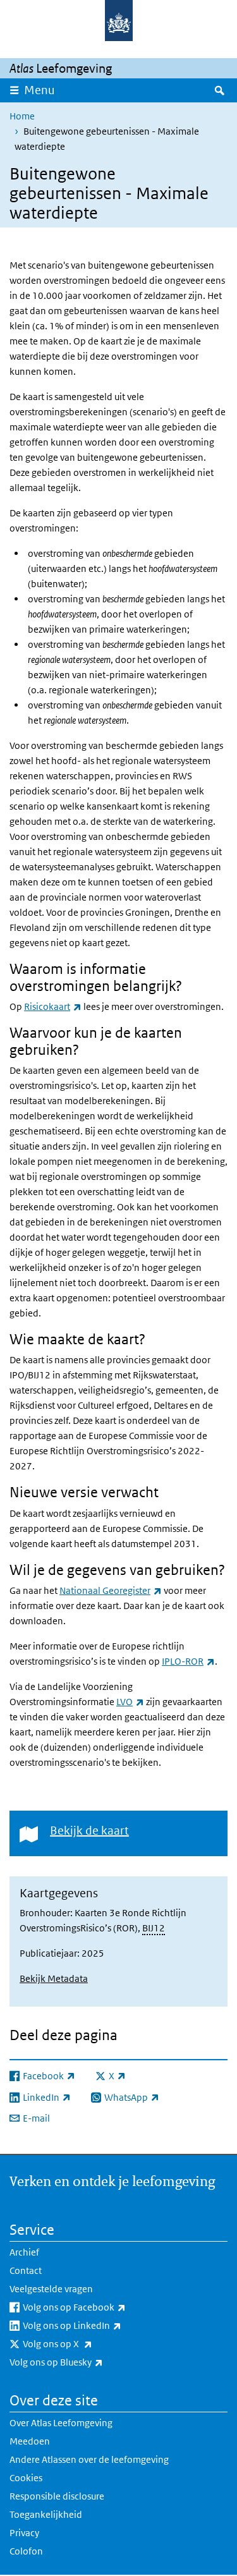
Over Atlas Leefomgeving (61, 2423)
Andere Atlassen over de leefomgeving (89, 2459)
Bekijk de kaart (89, 1831)
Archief (24, 2252)
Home (22, 116)
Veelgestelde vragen (51, 2289)
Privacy (24, 2533)
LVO (130, 1702)
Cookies (26, 2478)
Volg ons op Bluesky (84, 2362)
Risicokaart (53, 1006)
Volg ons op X (85, 2343)
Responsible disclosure (57, 2496)
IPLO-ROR (188, 1661)
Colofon (26, 2551)
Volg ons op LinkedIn (100, 2325)
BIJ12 (154, 1928)
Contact (26, 2270)
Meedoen (30, 2441)
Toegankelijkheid (46, 2514)
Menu (39, 90)
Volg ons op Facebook (102, 2307)
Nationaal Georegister (111, 1590)
